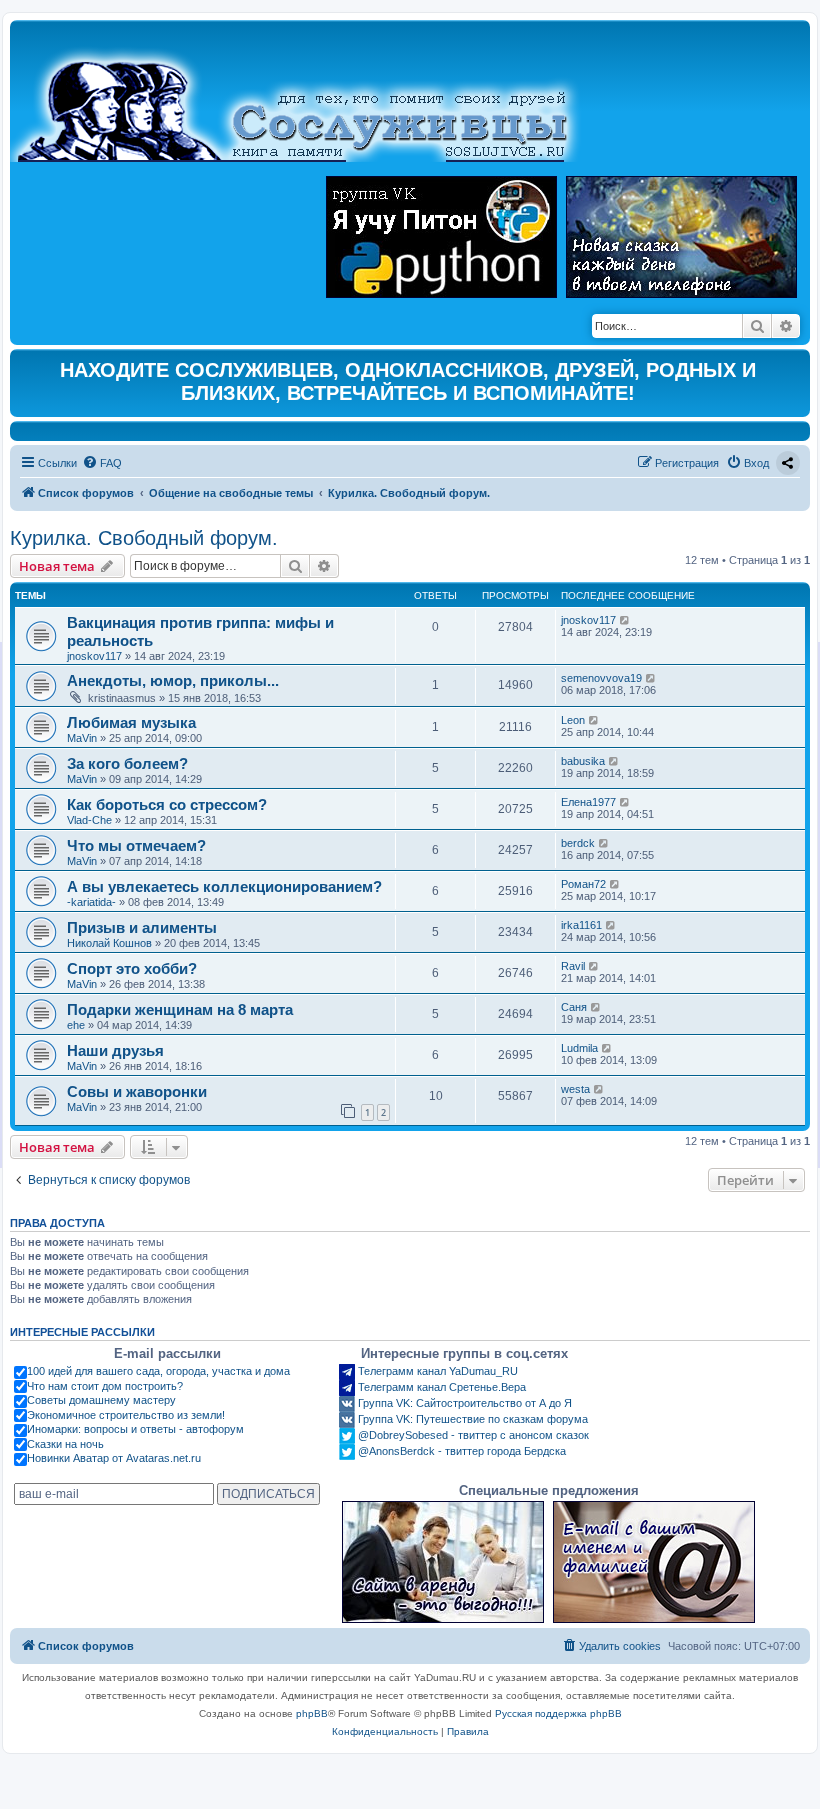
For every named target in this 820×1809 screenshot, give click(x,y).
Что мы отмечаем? (136, 845)
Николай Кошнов (109, 943)
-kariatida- (91, 902)
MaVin (82, 738)
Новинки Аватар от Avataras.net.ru (114, 1458)
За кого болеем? (127, 763)
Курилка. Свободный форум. (144, 538)
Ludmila (579, 1048)
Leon (573, 720)
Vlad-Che (89, 820)
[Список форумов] (309, 96)
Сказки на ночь (65, 1444)
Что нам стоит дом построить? (105, 1386)
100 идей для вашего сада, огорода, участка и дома (158, 1371)
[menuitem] (102, 463)
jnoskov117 (94, 656)
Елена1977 (588, 802)
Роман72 (583, 884)
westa (575, 1089)
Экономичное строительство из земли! (126, 1415)
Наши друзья (115, 1050)
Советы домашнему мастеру (101, 1400)
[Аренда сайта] (443, 1562)
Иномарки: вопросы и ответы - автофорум (135, 1429)
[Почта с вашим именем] (654, 1562)
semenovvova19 (601, 678)
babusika (583, 761)
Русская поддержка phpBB (558, 1713)
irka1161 (581, 925)
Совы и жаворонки (137, 1091)
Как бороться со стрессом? (167, 804)
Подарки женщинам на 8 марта (180, 1009)
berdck (578, 843)
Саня (574, 1007)
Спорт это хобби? (132, 968)
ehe (76, 1025)
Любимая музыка (131, 722)
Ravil (573, 966)
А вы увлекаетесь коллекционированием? (224, 886)
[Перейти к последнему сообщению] (625, 620)
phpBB (312, 1713)
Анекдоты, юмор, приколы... (173, 680)
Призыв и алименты (142, 927)
